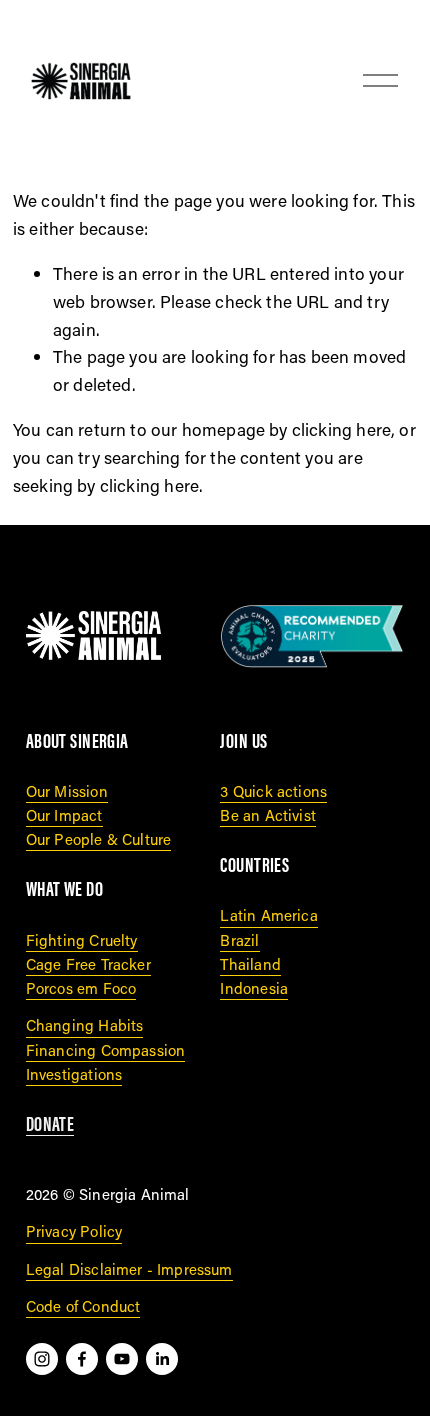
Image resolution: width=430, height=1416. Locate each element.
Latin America (268, 915)
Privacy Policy (74, 1231)
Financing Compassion (105, 1050)
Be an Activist (267, 815)
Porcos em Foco (81, 988)
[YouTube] (122, 1359)
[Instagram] (42, 1359)
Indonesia (254, 988)
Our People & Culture (98, 839)
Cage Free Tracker (88, 964)
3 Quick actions (273, 791)
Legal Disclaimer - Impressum (129, 1269)
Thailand (250, 964)
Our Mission (67, 791)
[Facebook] (82, 1359)
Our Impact (64, 815)
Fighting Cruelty (82, 940)
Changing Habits (85, 1025)
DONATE (50, 1124)
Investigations (74, 1074)
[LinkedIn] (162, 1359)
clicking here (341, 429)
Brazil (239, 940)
